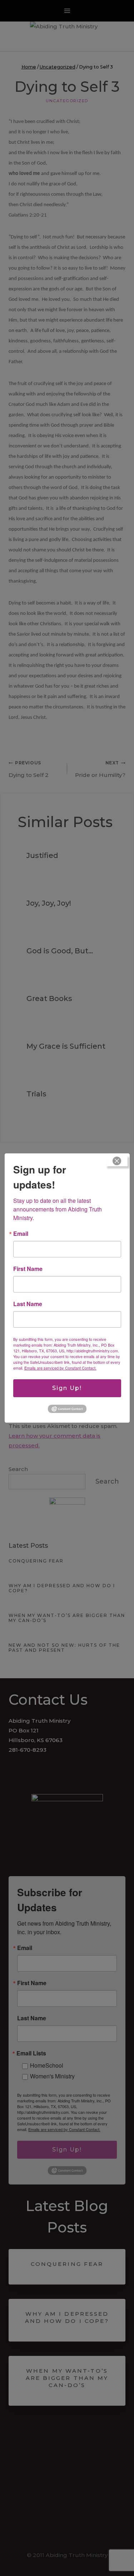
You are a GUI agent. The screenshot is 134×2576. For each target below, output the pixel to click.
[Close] (117, 1161)
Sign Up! (67, 1388)
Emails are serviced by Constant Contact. (60, 1368)
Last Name (28, 1304)
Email (21, 1234)
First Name (28, 1269)
